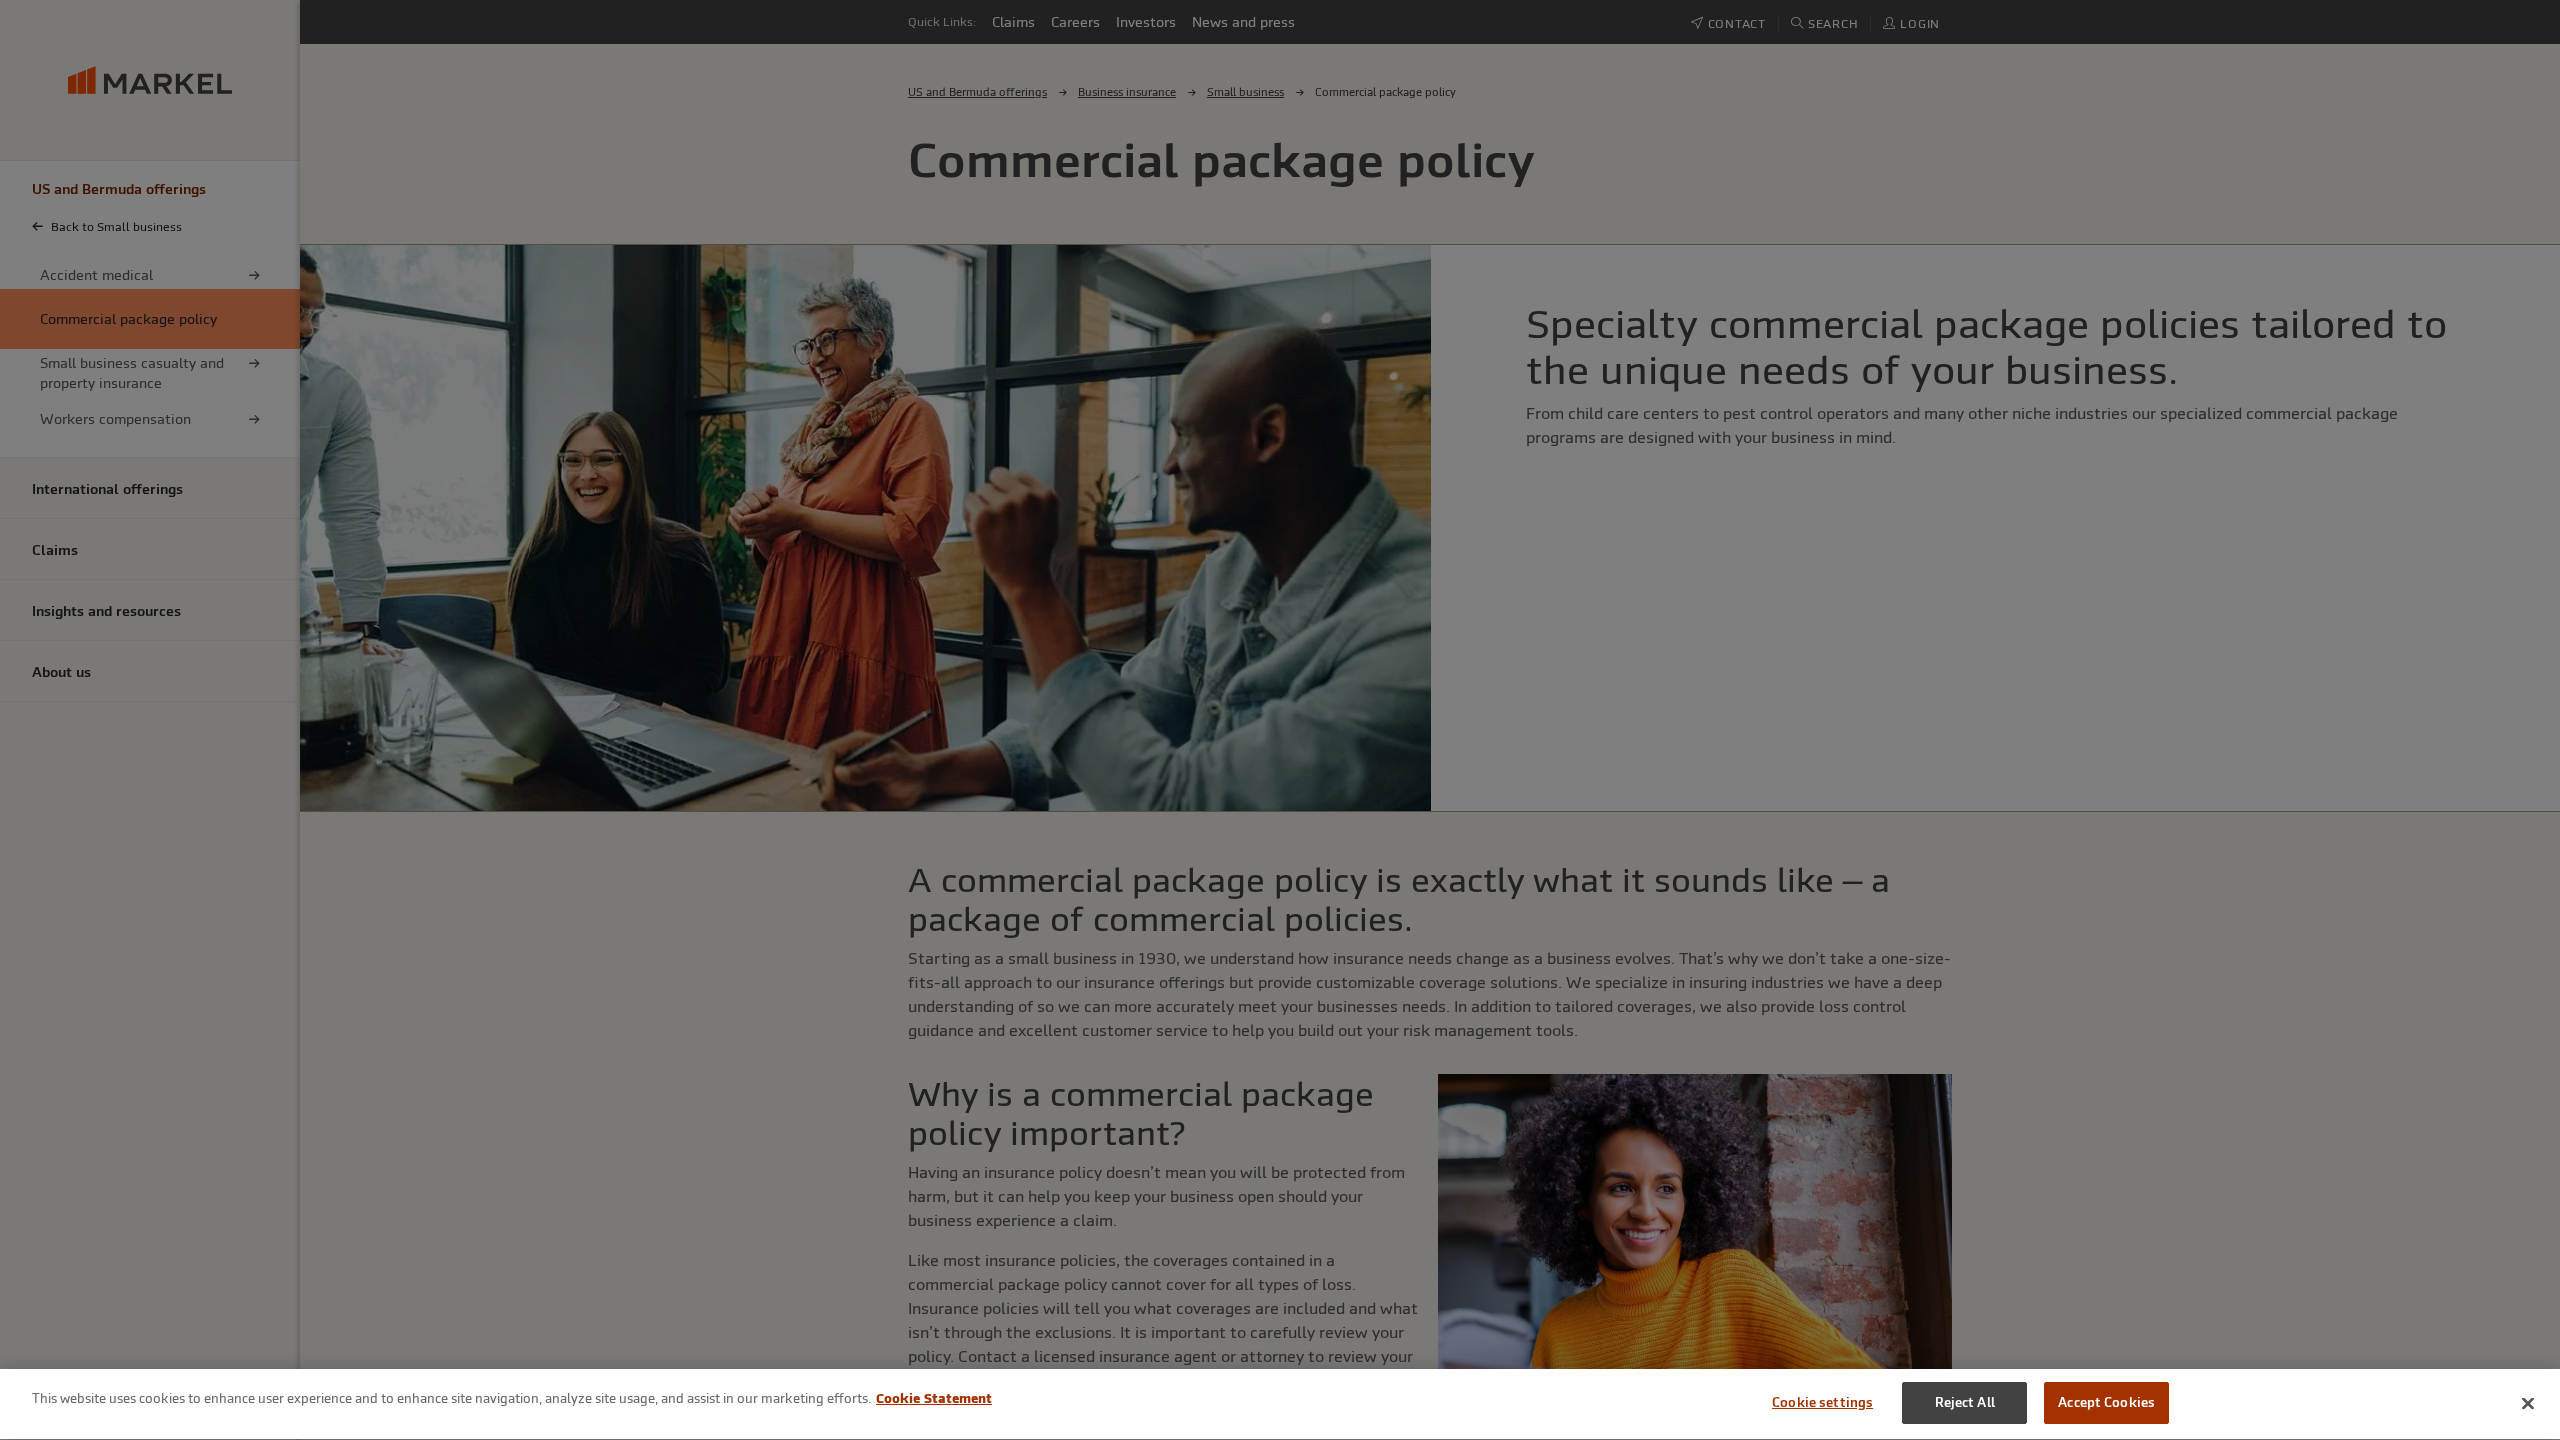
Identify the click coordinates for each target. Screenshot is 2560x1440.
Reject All (1965, 1402)
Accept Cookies (2106, 1402)
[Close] (2528, 1403)
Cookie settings (1822, 1402)
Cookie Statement (934, 1398)
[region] (1280, 1404)
